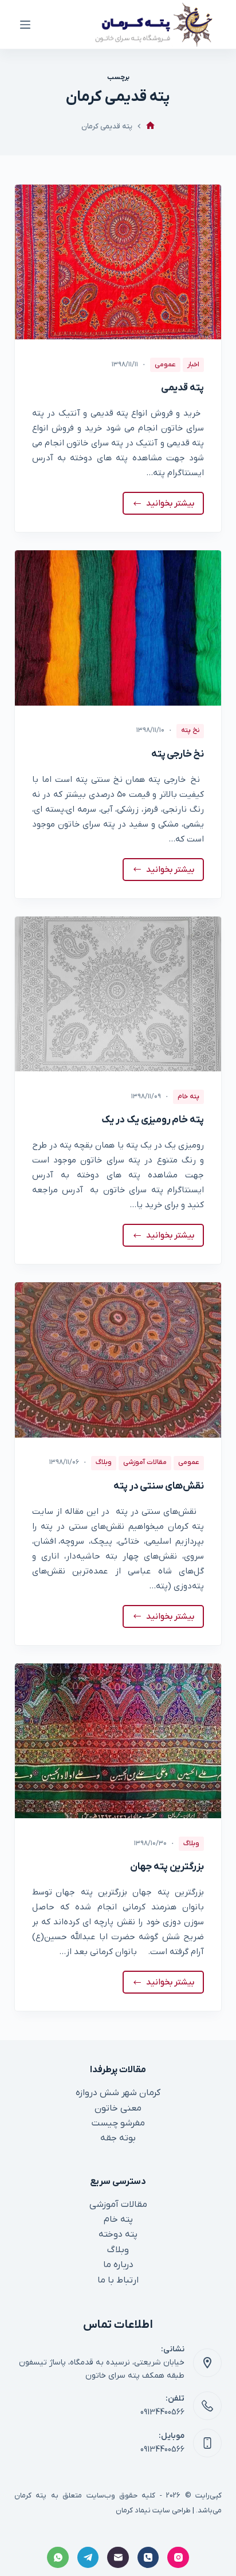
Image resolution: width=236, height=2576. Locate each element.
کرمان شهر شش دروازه (118, 2093)
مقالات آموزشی (145, 1462)
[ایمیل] (118, 2558)
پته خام (188, 1097)
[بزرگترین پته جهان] (118, 1741)
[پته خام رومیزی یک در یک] (118, 994)
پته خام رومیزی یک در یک (153, 1120)
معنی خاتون (118, 2108)
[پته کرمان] (150, 126)
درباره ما (118, 2265)
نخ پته (190, 730)
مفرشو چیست (118, 2123)
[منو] (25, 25)
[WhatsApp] (58, 2558)
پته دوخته (118, 2234)
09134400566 (162, 2412)
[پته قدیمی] (118, 262)
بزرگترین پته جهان (167, 1867)
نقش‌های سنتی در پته (159, 1486)
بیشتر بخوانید (168, 506)
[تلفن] (148, 2558)
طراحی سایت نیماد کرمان (153, 2510)
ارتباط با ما (118, 2280)
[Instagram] (178, 2558)
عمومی (165, 365)
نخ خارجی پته (178, 754)
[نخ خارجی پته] (118, 628)
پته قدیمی (182, 388)
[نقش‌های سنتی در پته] (118, 1360)
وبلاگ (104, 1462)
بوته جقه (118, 2138)
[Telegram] (88, 2558)
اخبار (193, 365)
